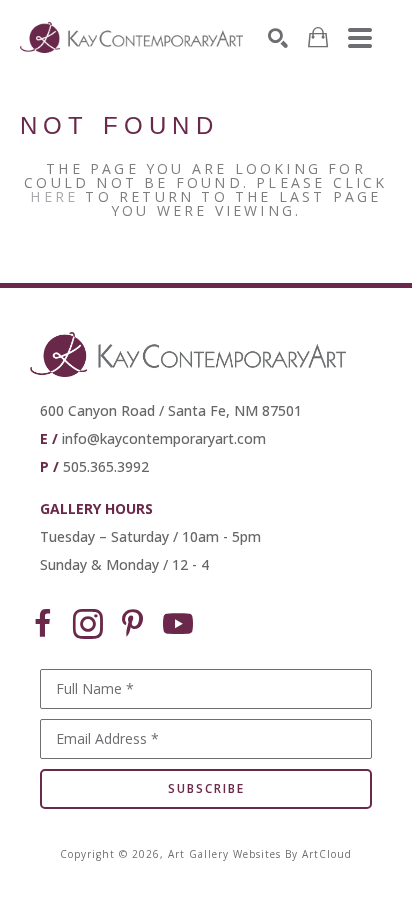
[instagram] (88, 624)
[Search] (278, 38)
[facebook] (43, 624)
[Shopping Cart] (318, 37)
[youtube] (178, 624)
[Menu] (360, 38)
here (54, 196)
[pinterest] (133, 624)
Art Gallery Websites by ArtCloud (260, 854)
